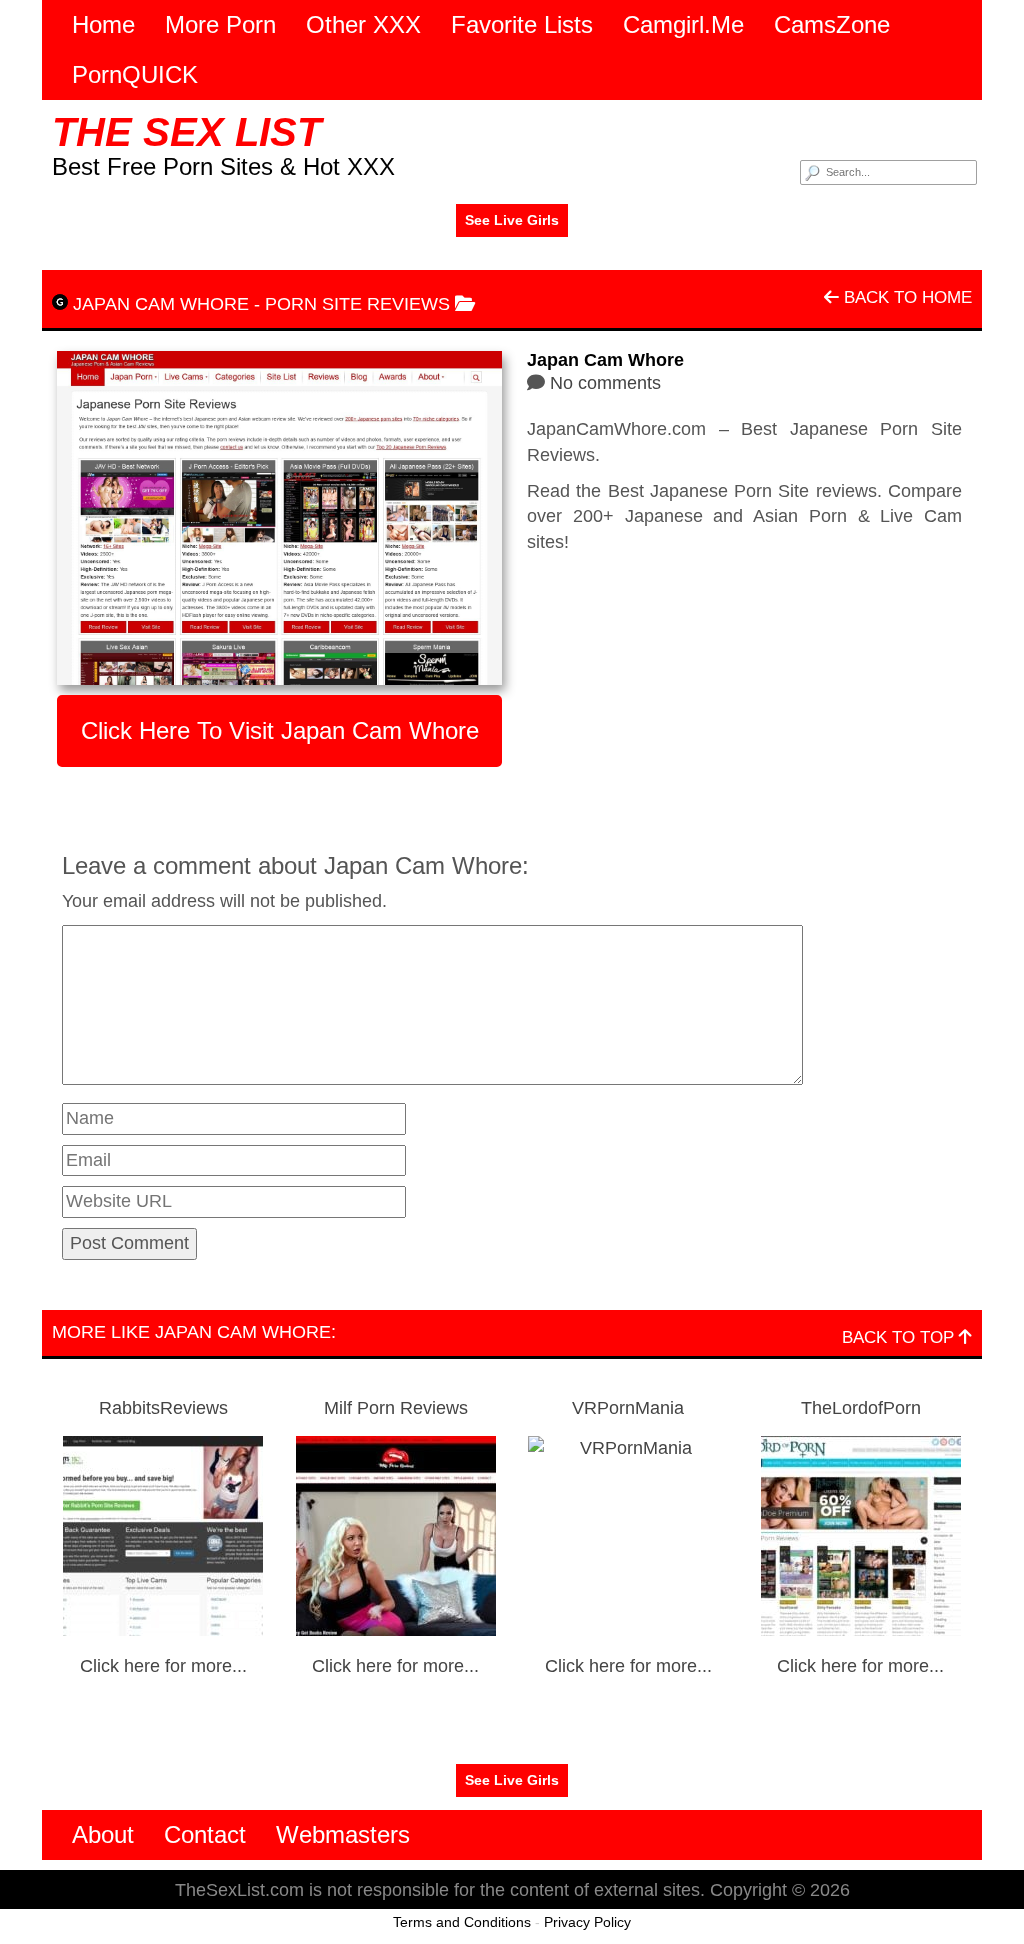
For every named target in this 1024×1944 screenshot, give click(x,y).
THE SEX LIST (186, 132)
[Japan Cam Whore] (279, 518)
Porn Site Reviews (357, 304)
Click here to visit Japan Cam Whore (280, 730)
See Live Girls (512, 220)
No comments (605, 383)
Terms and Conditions (462, 1922)
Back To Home (905, 297)
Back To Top (900, 1337)
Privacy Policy (587, 1922)
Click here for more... (163, 1666)
